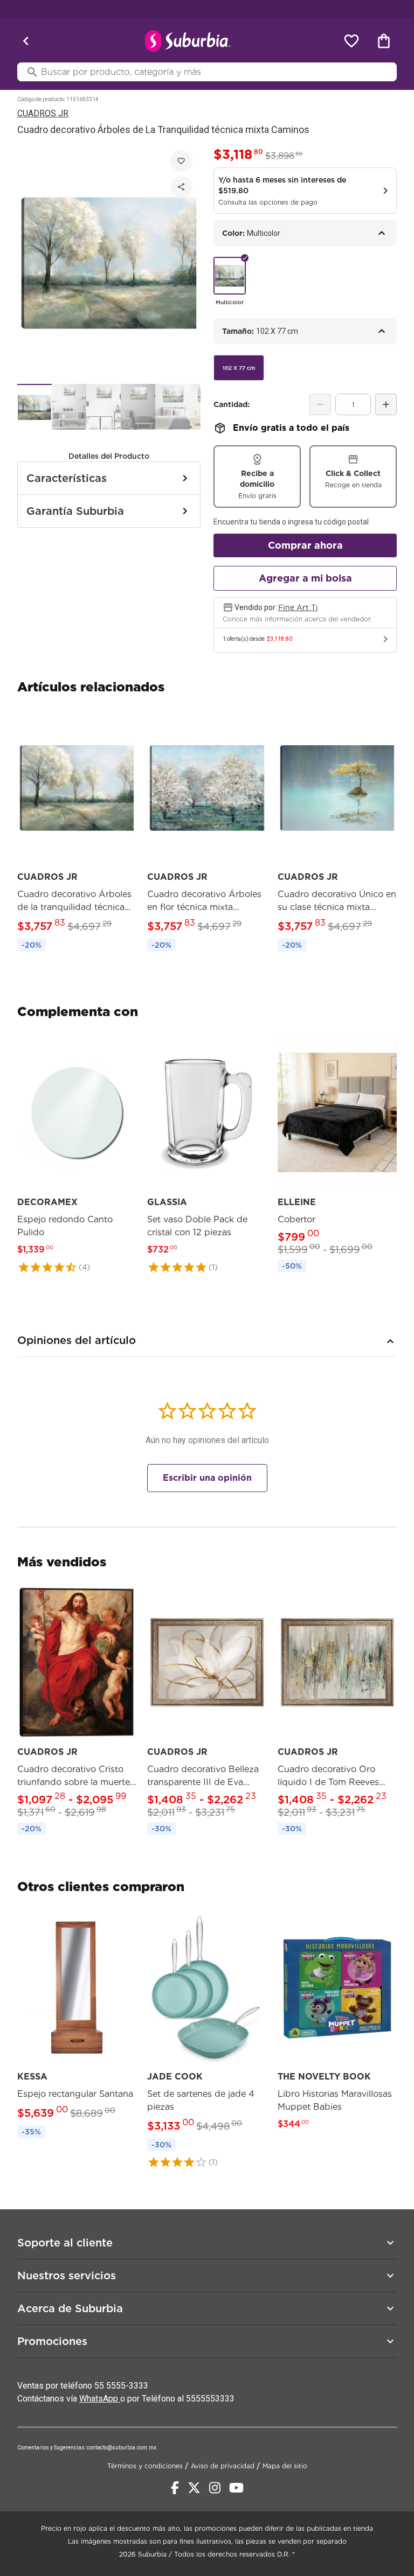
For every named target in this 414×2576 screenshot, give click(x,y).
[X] (194, 2488)
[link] (77, 832)
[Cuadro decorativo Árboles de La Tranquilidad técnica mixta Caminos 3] (103, 407)
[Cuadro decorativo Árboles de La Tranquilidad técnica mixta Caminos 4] (138, 407)
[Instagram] (215, 2488)
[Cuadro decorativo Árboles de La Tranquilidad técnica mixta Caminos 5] (172, 407)
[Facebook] (175, 2488)
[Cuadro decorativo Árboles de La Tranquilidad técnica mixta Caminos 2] (69, 407)
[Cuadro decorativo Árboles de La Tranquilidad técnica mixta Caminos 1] (34, 407)
